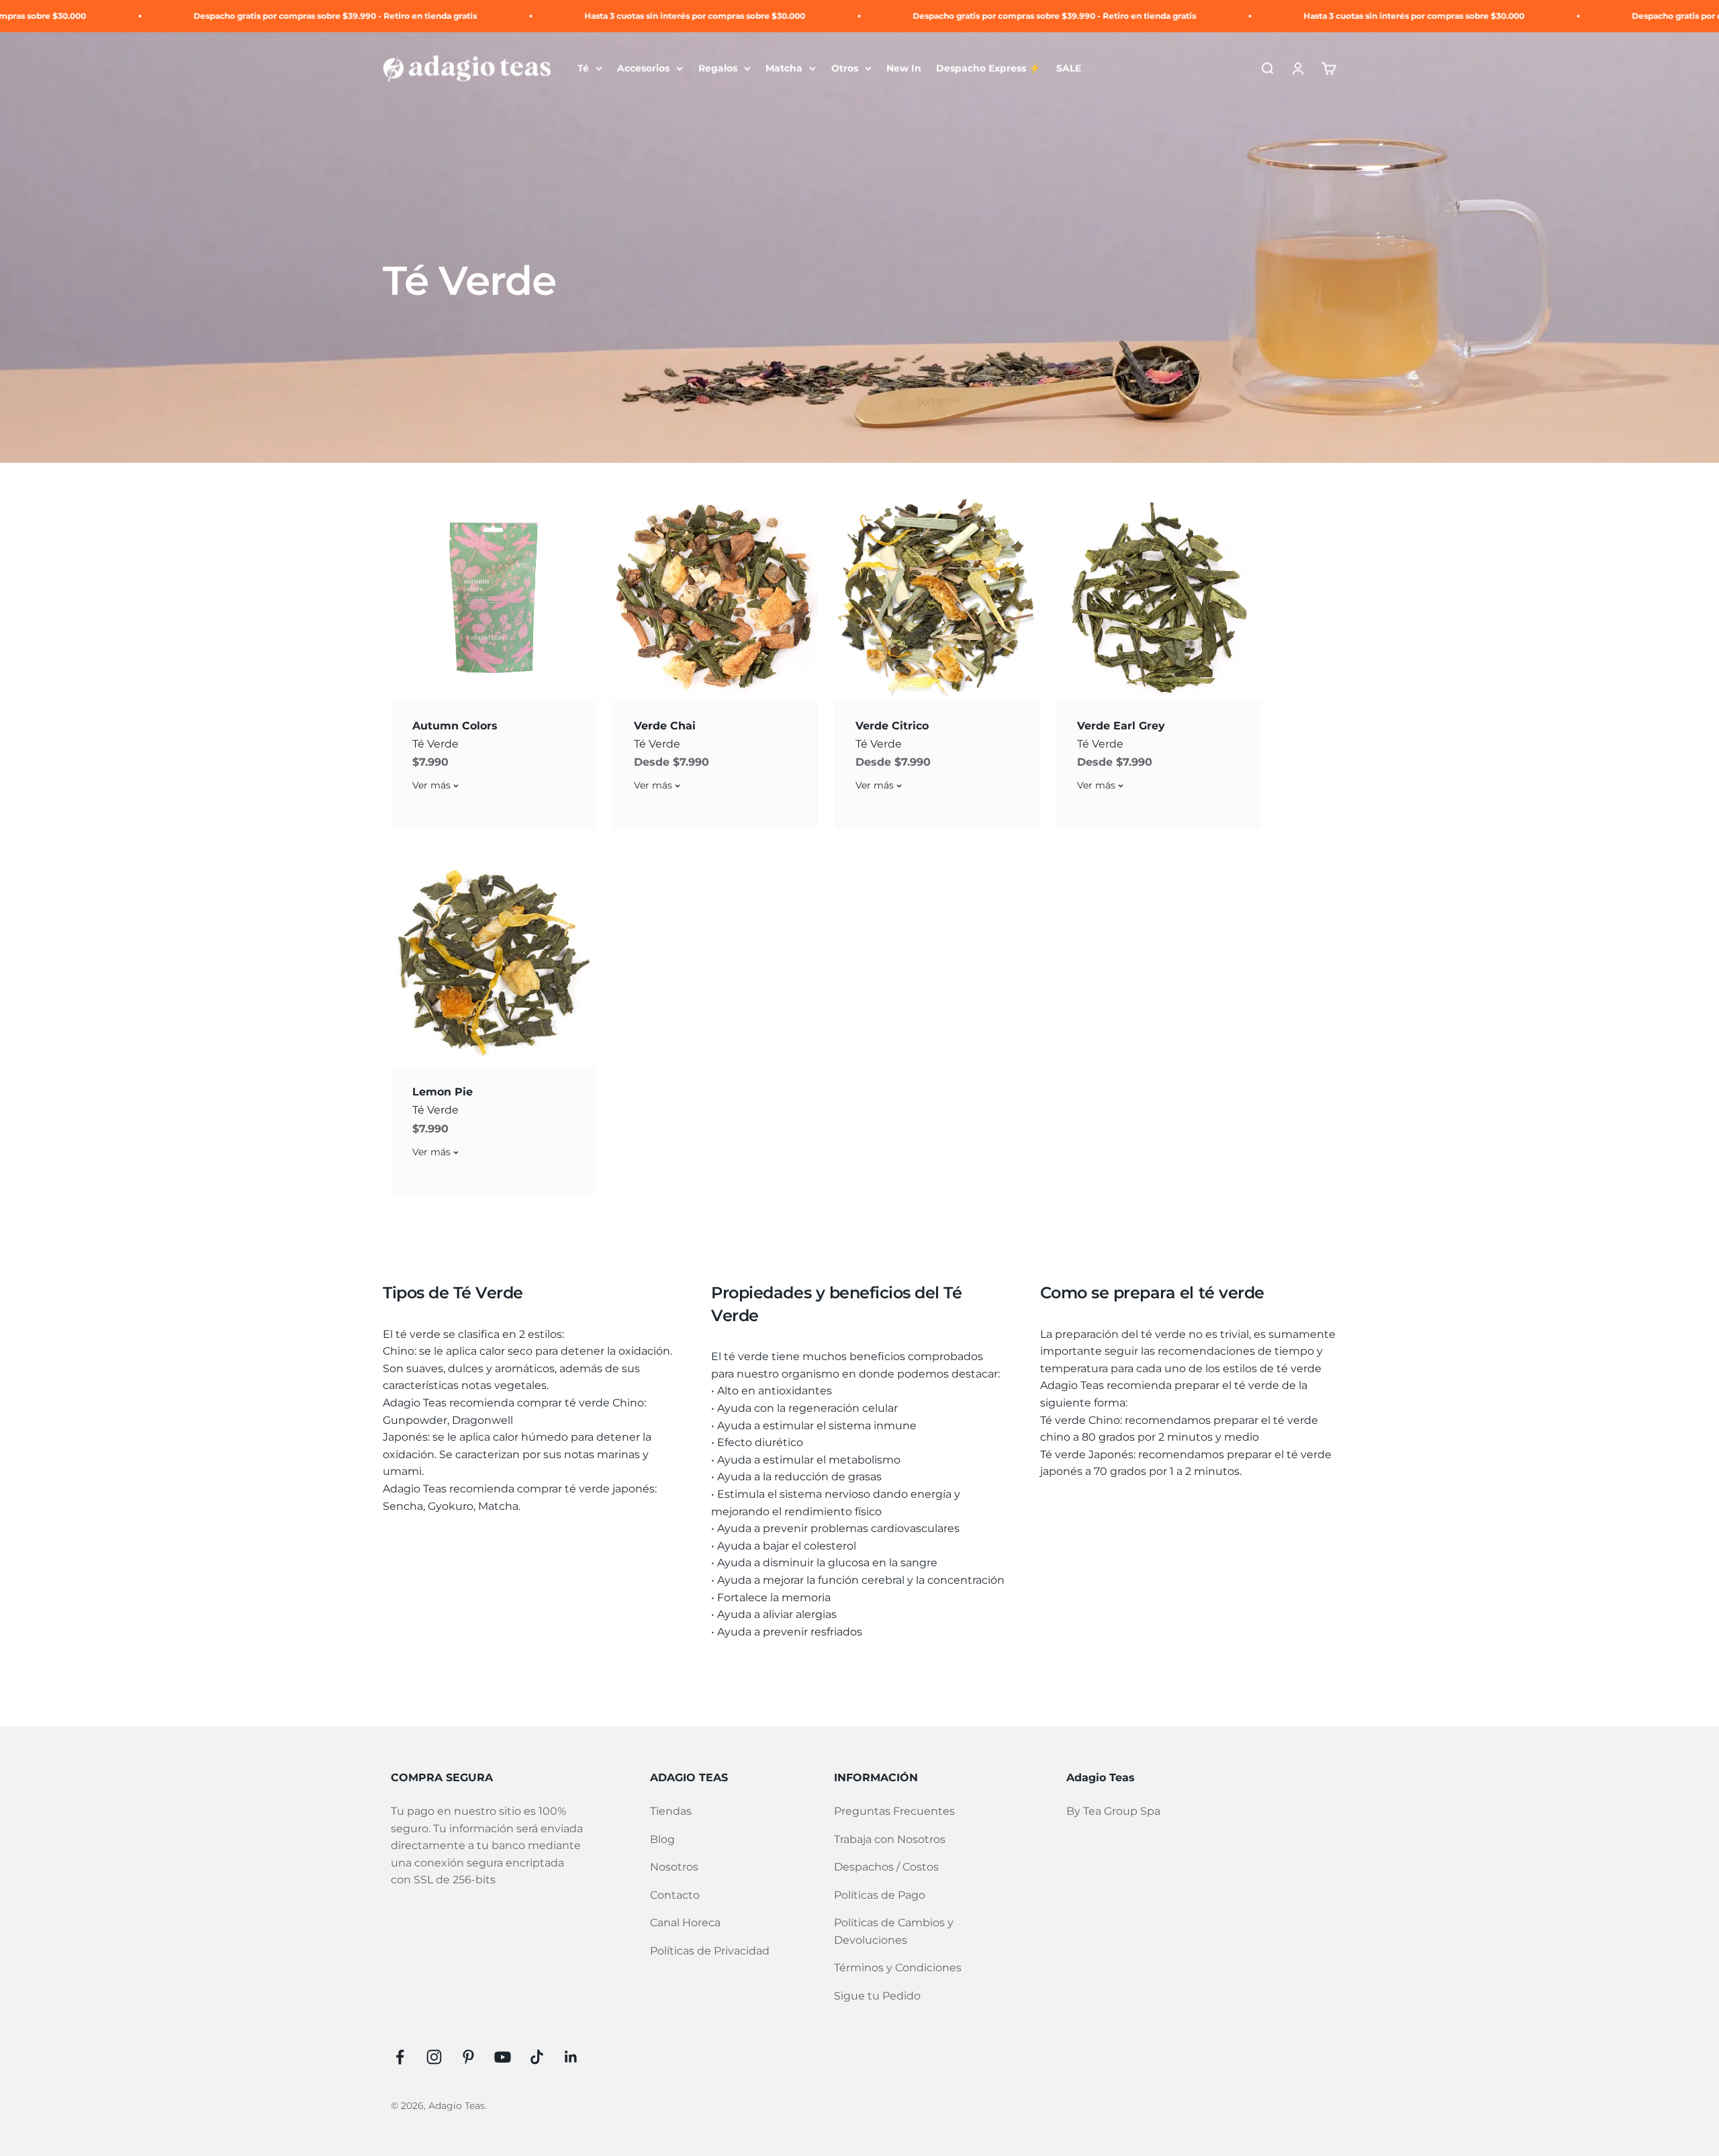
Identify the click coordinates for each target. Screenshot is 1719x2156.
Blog (662, 1839)
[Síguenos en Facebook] (400, 2057)
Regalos (718, 69)
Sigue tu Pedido (877, 1996)
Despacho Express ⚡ (988, 69)
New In (904, 69)
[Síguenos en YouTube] (503, 2057)
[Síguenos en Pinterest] (468, 2057)
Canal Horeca (685, 1923)
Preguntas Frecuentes (894, 1811)
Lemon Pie (443, 1092)
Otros (845, 69)
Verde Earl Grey (1121, 726)
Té (583, 69)
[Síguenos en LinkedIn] (571, 2057)
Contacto (675, 1895)
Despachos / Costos (886, 1867)
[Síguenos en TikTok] (537, 2057)
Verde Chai (665, 726)
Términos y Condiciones (898, 1968)
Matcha (784, 69)
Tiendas (671, 1811)
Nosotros (674, 1867)
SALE (1069, 69)
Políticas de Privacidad (710, 1951)
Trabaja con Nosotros (890, 1839)
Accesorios (643, 69)
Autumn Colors (455, 726)
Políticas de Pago (880, 1895)
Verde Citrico (892, 726)
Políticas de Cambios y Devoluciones (894, 1931)
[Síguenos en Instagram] (434, 2057)
